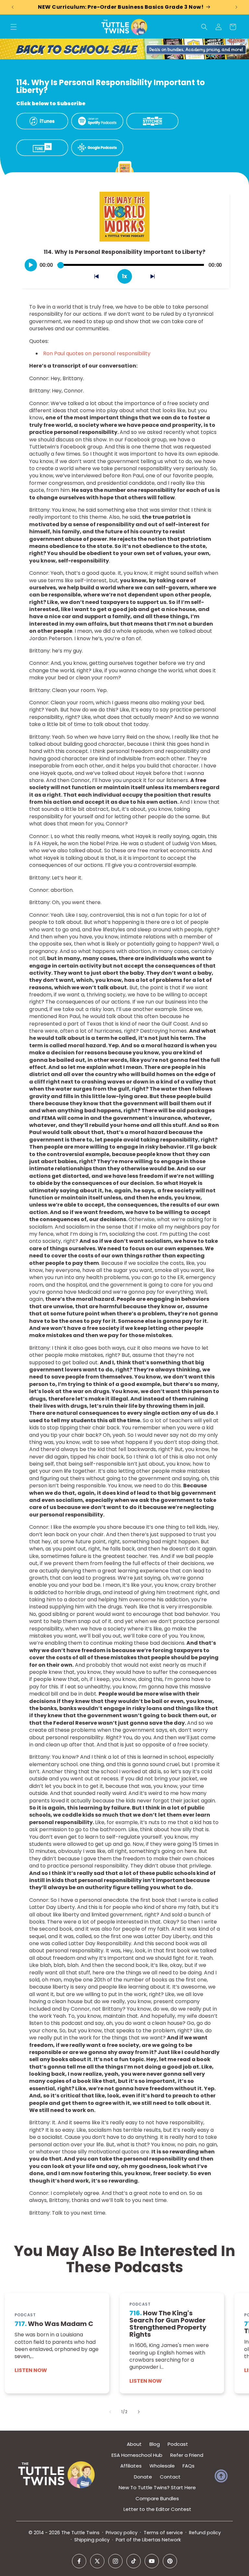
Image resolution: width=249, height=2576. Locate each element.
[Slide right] (139, 2412)
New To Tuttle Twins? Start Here (157, 2487)
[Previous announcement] (13, 7)
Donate (143, 2477)
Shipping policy (92, 2540)
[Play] (31, 265)
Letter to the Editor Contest (157, 2509)
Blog (155, 2444)
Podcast (178, 2444)
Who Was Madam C (54, 2324)
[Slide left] (110, 2412)
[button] (14, 27)
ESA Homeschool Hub (137, 2455)
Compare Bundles (157, 2498)
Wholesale (162, 2466)
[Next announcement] (236, 7)
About (134, 2444)
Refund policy (205, 2533)
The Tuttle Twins (80, 2533)
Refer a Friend (187, 2455)
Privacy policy (122, 2533)
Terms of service (163, 2533)
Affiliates (131, 2466)
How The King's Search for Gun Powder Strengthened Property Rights (168, 2324)
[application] (124, 263)
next (156, 278)
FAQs (189, 2466)
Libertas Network (161, 2540)
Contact (170, 2477)
